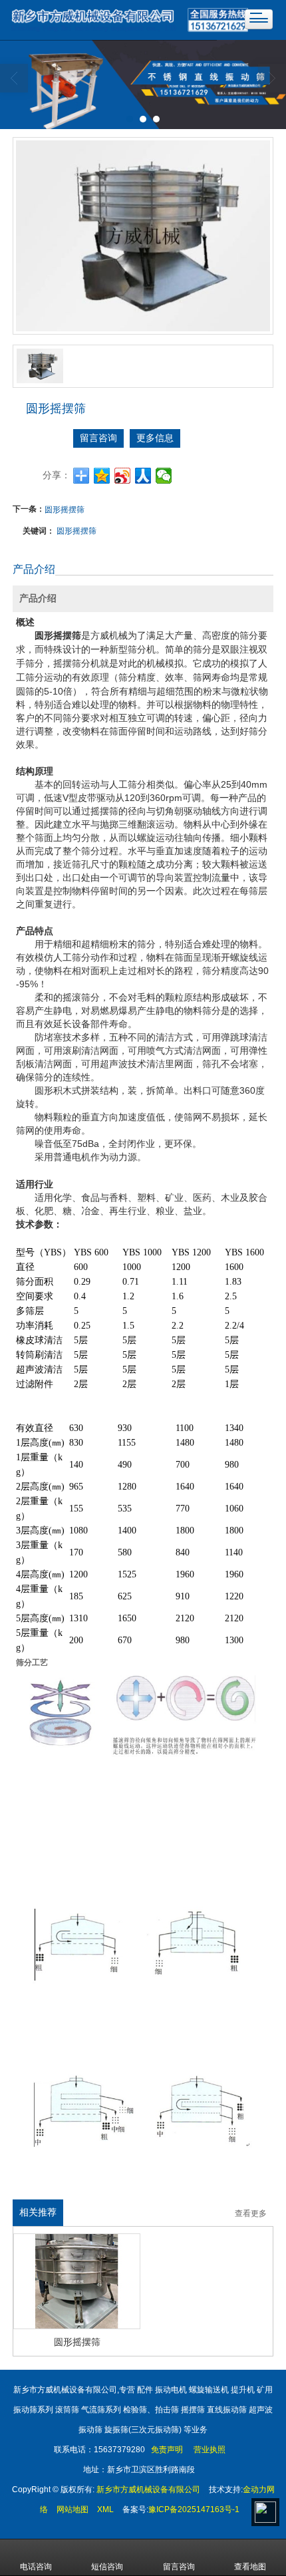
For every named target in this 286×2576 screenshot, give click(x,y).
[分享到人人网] (143, 476)
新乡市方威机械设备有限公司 (148, 2490)
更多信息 (155, 438)
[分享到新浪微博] (123, 476)
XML (105, 2509)
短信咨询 (107, 2567)
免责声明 (166, 2450)
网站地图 (72, 2509)
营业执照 (210, 2450)
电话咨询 (36, 2567)
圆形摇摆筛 (65, 509)
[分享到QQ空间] (102, 476)
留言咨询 (98, 438)
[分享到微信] (164, 476)
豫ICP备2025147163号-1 (194, 2509)
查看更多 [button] (251, 2214)
